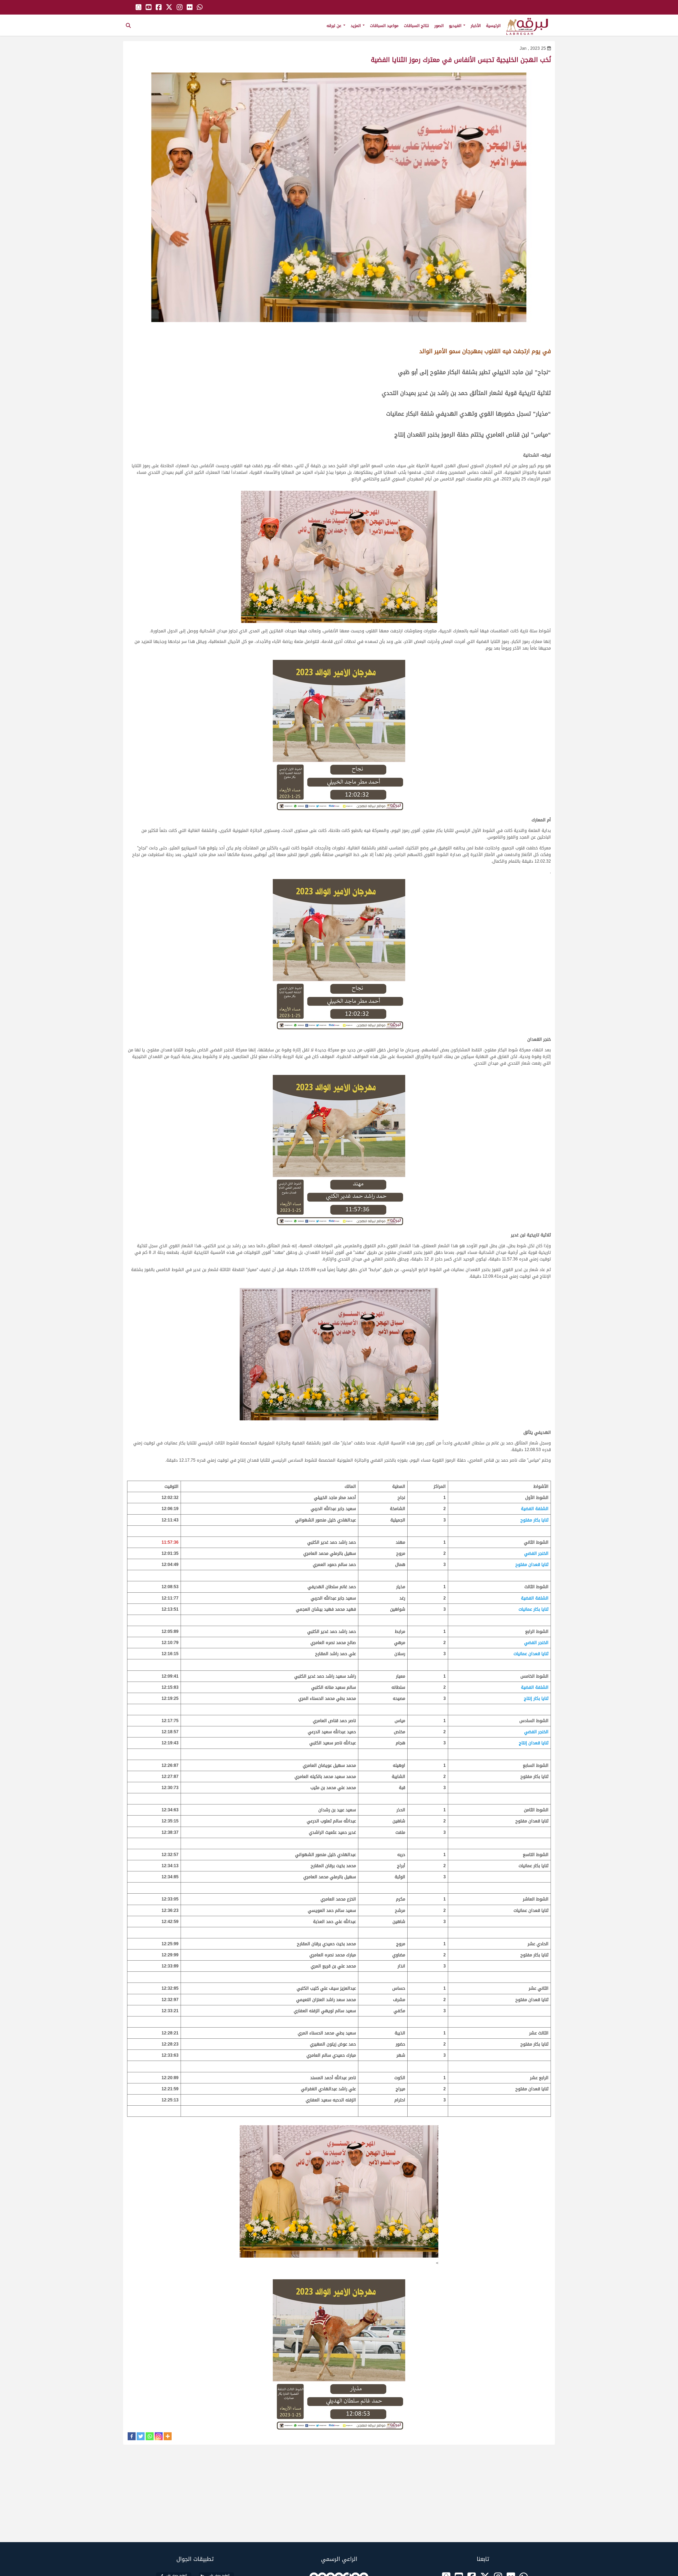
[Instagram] (159, 2436)
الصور (439, 26)
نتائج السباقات (416, 26)
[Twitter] (141, 2436)
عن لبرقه (335, 26)
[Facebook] (132, 2436)
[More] (168, 2436)
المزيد (356, 26)
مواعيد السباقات (384, 26)
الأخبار (476, 26)
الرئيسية (493, 26)
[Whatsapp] (150, 2436)
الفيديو (456, 26)
